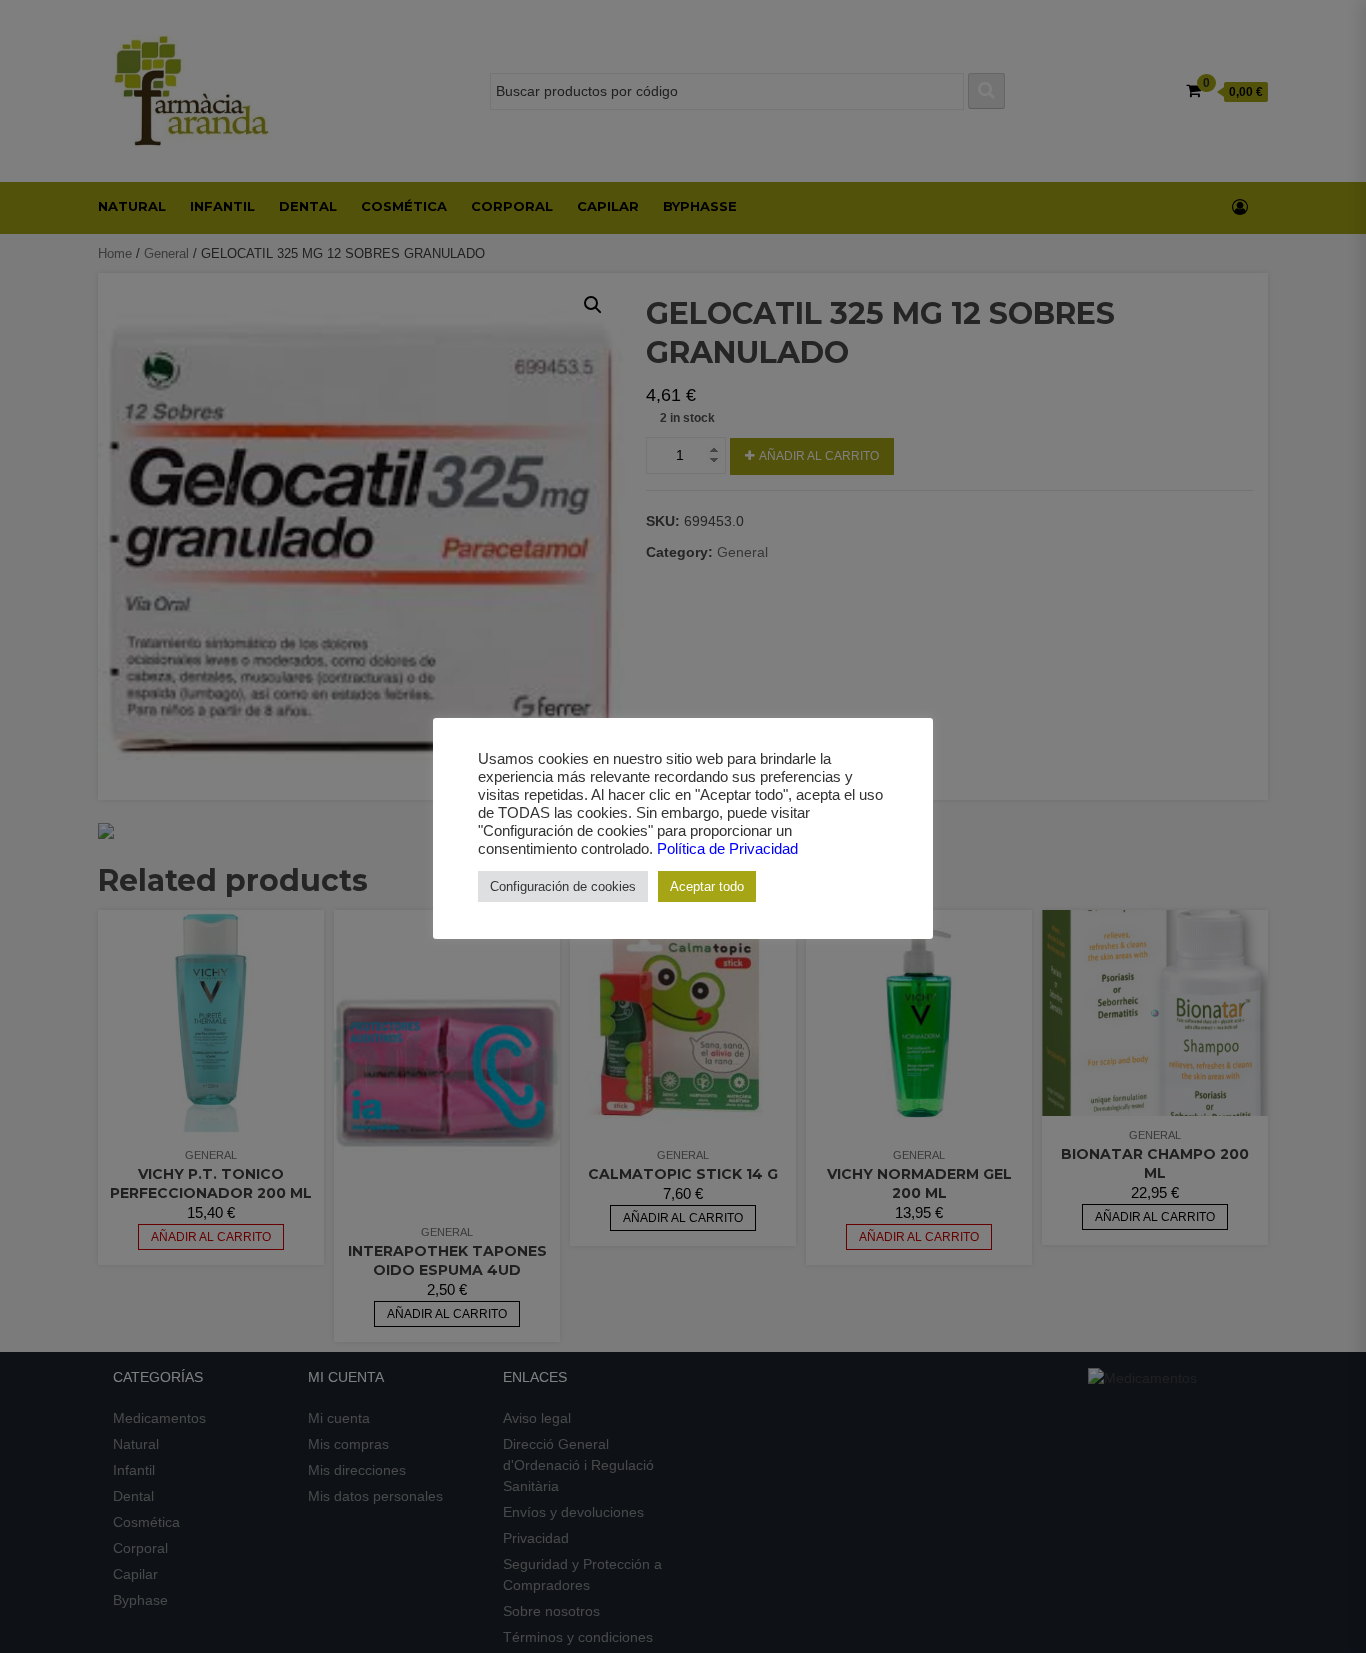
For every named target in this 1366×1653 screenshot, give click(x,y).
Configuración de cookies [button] (563, 886)
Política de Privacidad (727, 849)
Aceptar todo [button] (707, 886)
